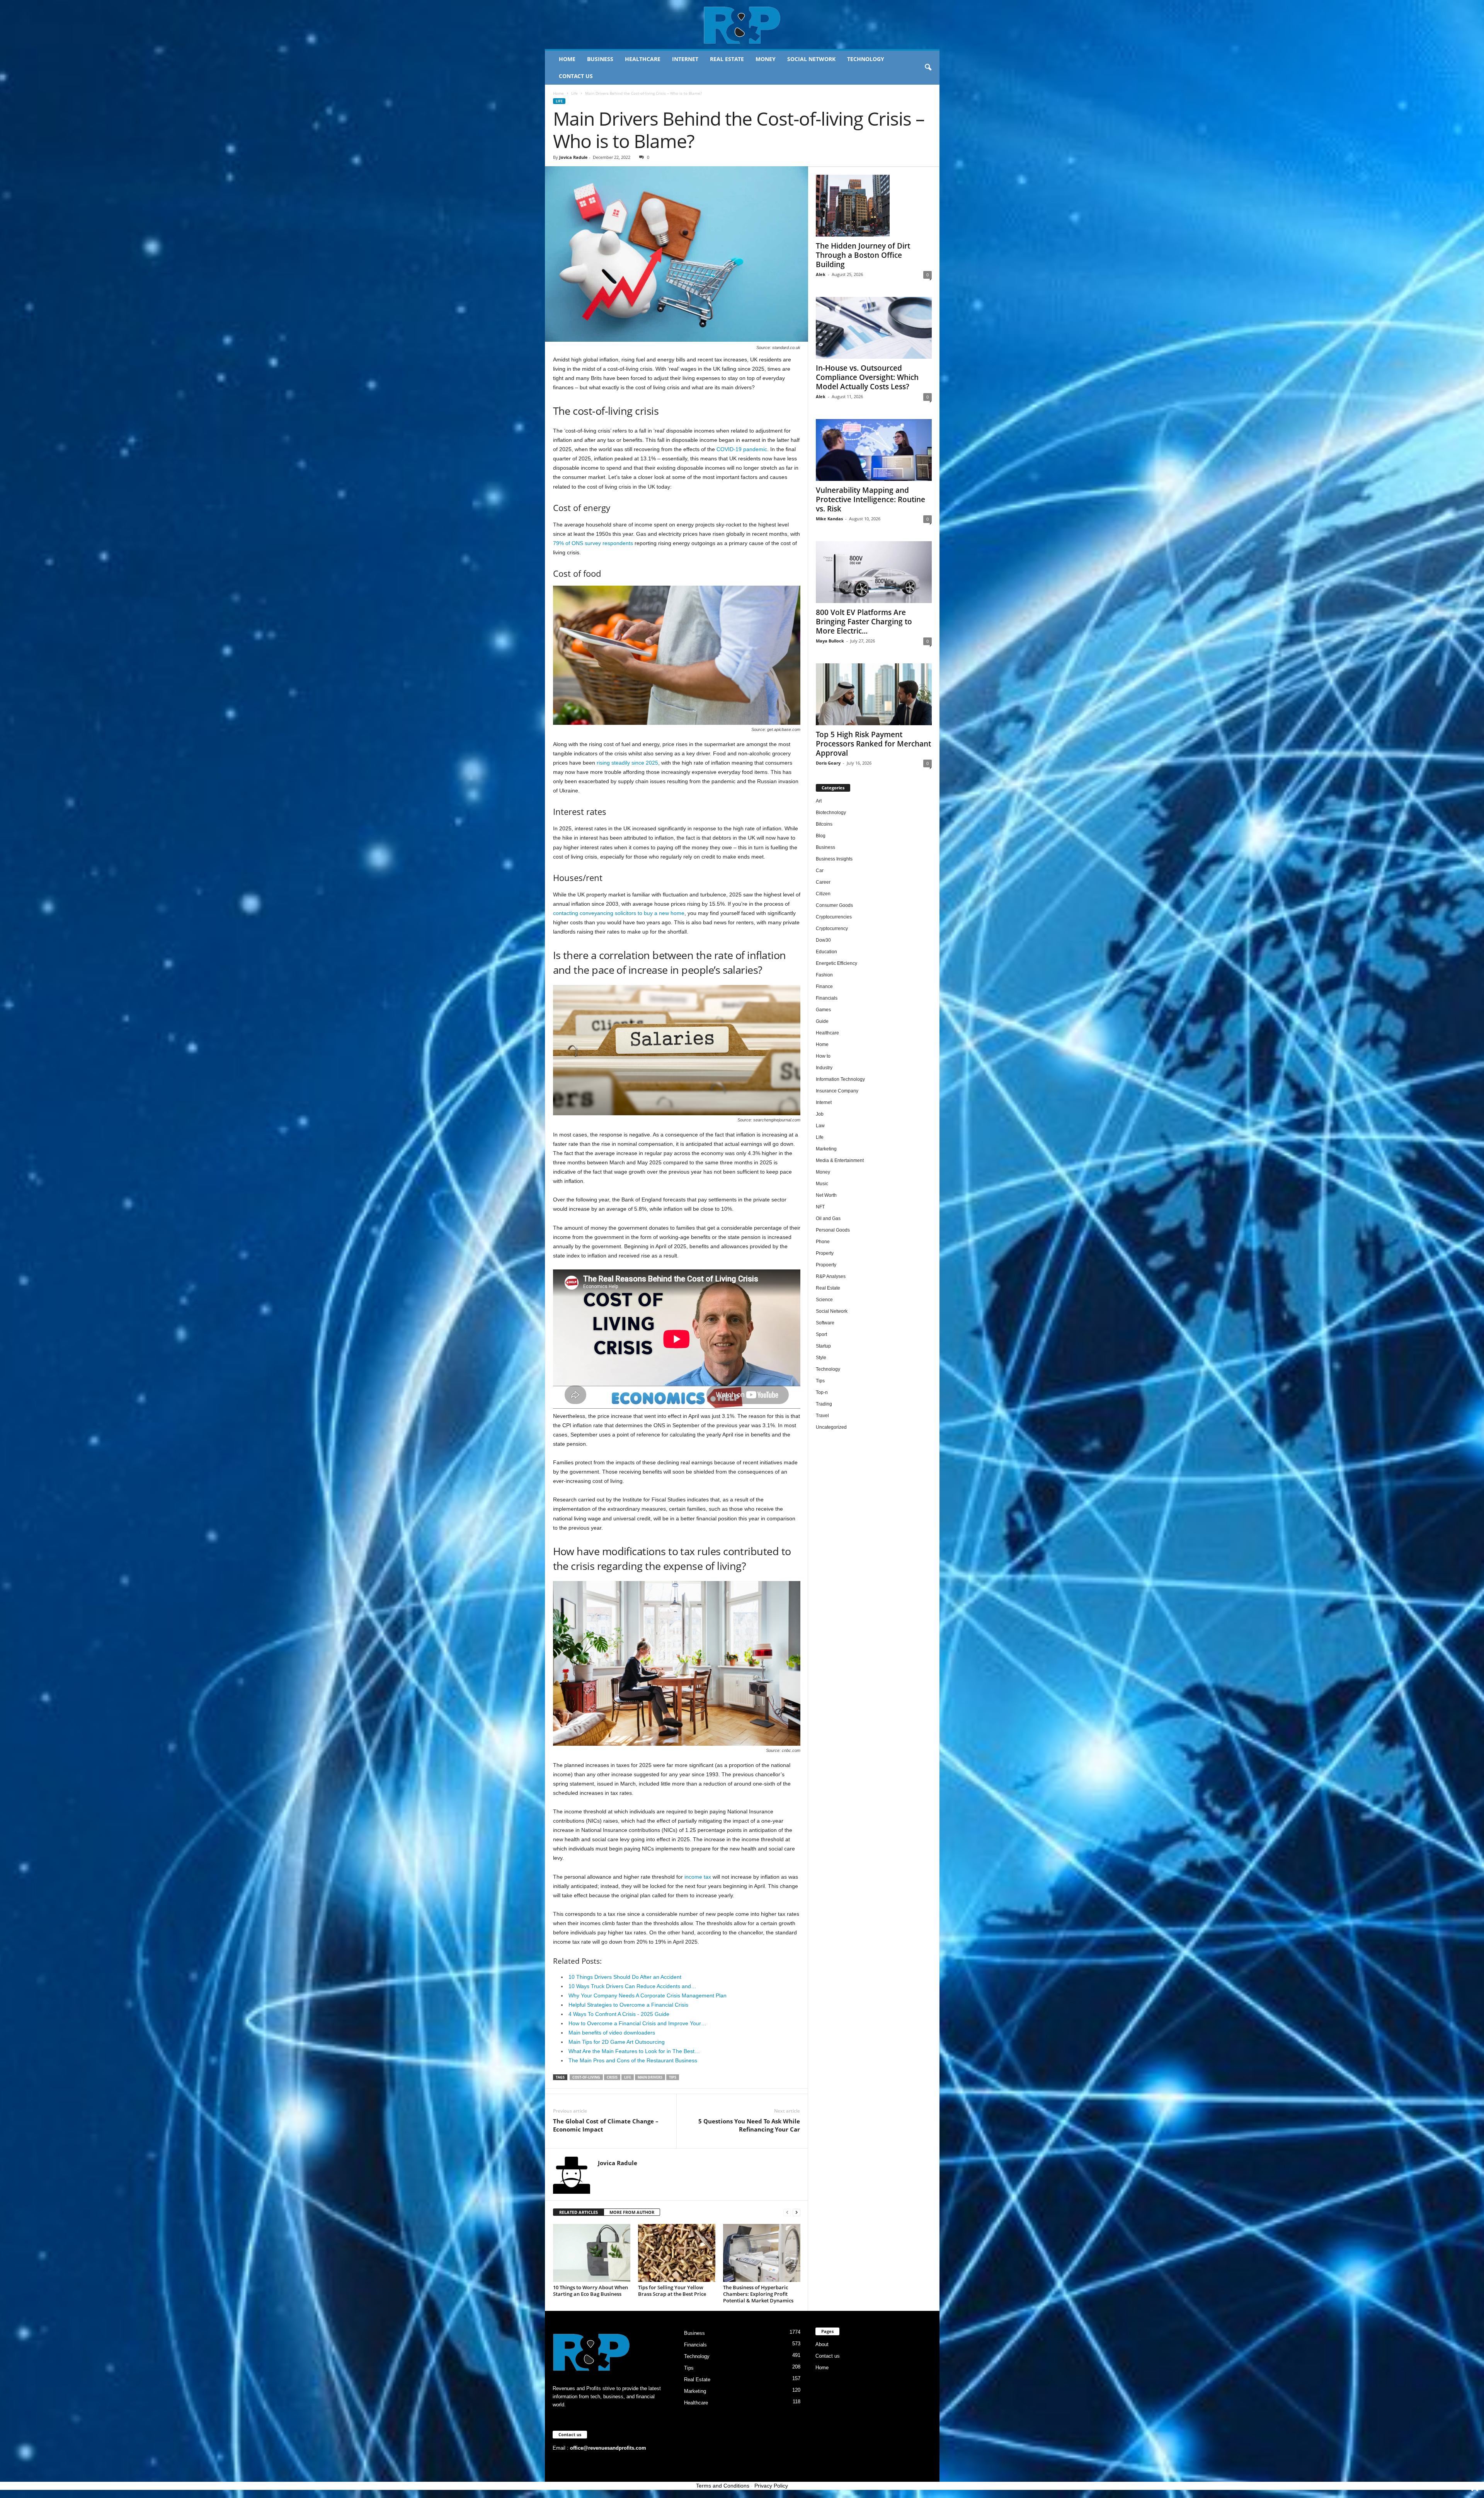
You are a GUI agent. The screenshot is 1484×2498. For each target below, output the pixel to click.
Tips (820, 1381)
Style (821, 1358)
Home (567, 59)
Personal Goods (833, 1230)
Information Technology (840, 1079)
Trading (824, 1404)
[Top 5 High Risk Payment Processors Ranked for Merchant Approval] (874, 694)
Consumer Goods (834, 905)
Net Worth (826, 1195)
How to (823, 1056)
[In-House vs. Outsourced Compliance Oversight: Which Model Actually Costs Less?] (874, 328)
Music (822, 1184)
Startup (823, 1346)
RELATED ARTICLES (579, 2212)
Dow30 (823, 940)
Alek (821, 274)
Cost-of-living (586, 2077)
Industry (824, 1068)
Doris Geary (828, 763)
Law (820, 1126)
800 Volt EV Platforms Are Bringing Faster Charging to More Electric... (864, 622)
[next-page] (796, 2213)
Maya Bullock (830, 641)
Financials (827, 998)
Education (826, 952)
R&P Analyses (831, 1276)
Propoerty (826, 1265)
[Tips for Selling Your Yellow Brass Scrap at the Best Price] (677, 2253)
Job (820, 1114)
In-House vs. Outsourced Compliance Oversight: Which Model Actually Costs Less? (867, 377)
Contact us (576, 76)
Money (766, 59)
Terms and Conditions (723, 2486)
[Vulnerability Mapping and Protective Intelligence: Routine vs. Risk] (874, 450)
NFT (820, 1207)
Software (825, 1323)
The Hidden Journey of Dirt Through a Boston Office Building (863, 255)
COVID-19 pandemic (742, 449)
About (822, 2344)
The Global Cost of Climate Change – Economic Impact (606, 2125)
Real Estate (727, 59)
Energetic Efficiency (836, 963)
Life (574, 93)
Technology (866, 59)
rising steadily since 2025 (627, 763)
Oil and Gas (828, 1218)
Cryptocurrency (832, 929)
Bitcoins (824, 824)
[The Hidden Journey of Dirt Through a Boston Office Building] (874, 206)
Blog (821, 836)
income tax (698, 1877)
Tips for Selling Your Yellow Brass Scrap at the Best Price (672, 2291)
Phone (823, 1242)
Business (600, 59)
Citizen (823, 894)
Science (824, 1300)
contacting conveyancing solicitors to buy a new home (619, 913)
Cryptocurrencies (834, 917)
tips (673, 2077)
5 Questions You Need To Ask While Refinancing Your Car (749, 2125)
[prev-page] (787, 2213)
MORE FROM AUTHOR (632, 2212)
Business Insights (834, 859)
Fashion (824, 975)
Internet (685, 59)
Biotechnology (831, 813)
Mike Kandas (829, 519)
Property (825, 1253)
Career (823, 882)
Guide (822, 1021)
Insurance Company (837, 1091)
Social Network (811, 59)
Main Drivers (650, 2077)
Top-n (822, 1392)
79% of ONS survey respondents (593, 543)
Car (820, 871)
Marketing (826, 1149)
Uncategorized (831, 1427)
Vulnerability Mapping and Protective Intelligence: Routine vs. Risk (870, 499)
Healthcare (643, 59)
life (628, 2077)
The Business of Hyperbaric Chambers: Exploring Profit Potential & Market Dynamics (758, 2294)
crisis (612, 2077)
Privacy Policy (771, 2486)
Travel (822, 1416)
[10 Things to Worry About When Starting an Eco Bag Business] (592, 2253)
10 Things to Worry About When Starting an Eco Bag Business (591, 2291)
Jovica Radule (574, 157)
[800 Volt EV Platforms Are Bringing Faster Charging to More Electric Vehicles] (874, 572)
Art (819, 801)
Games (823, 1010)
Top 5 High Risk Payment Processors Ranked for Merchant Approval (873, 744)
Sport (821, 1334)
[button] (928, 68)
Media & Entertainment (840, 1160)
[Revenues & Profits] (742, 25)
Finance (824, 987)
